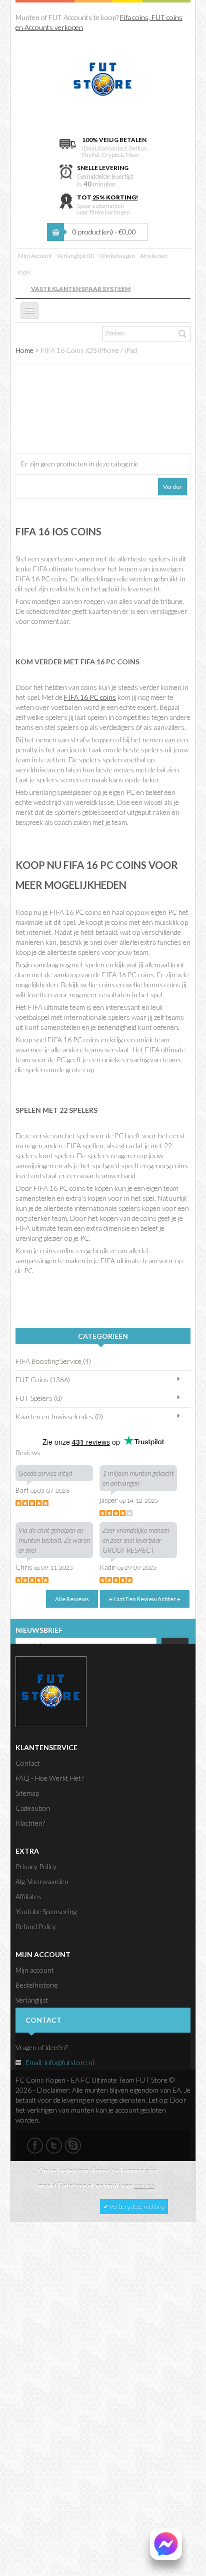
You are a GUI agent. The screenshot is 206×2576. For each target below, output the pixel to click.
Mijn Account (35, 256)
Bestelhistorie (37, 1985)
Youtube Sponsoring (46, 1911)
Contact (28, 1763)
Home (24, 350)
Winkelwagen (117, 256)
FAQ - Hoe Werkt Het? (49, 1778)
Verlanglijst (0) (76, 256)
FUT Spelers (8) (39, 1398)
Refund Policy (36, 1926)
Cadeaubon (33, 1808)
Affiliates (28, 1896)
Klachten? (30, 1823)
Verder (172, 487)
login (24, 272)
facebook (35, 2146)
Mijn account (35, 1970)
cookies (144, 2186)
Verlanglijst (32, 2000)
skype (73, 2146)
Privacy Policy (36, 1866)
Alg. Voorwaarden (42, 1881)
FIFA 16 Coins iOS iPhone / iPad (89, 350)
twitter (54, 2146)
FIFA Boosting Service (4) (53, 1361)
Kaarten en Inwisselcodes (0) (59, 1416)
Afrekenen (154, 256)
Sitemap (27, 1793)
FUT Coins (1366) (43, 1379)
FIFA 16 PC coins (90, 697)
